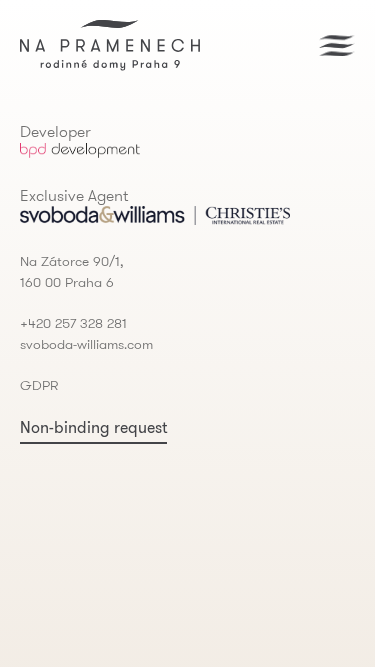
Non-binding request (93, 427)
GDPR (39, 385)
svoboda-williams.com (86, 344)
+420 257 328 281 (73, 323)
